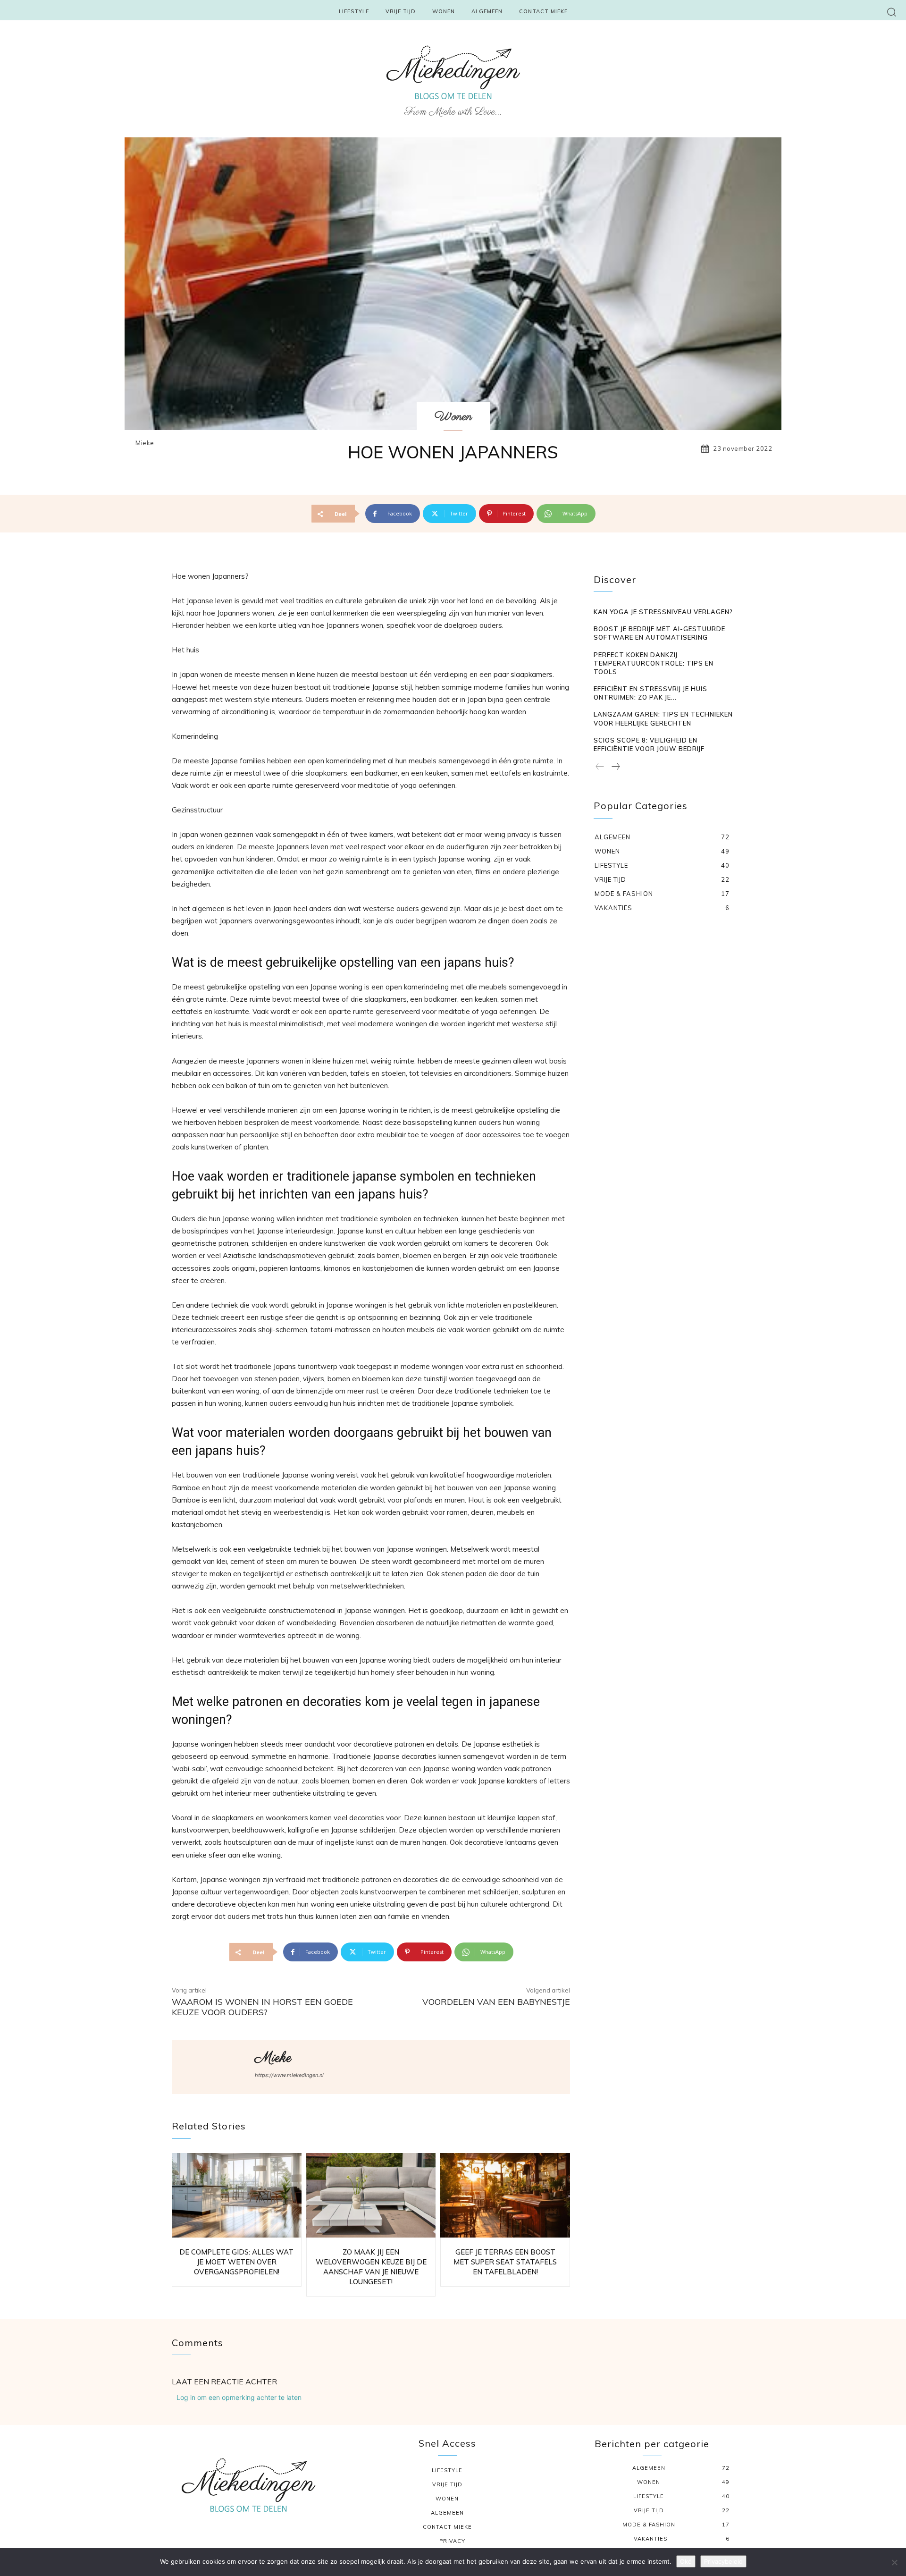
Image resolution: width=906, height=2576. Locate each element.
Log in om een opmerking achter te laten (239, 2397)
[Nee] (894, 2562)
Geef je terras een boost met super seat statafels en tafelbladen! (505, 2262)
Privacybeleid (723, 2561)
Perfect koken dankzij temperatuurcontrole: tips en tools (654, 663)
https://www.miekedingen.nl (289, 2075)
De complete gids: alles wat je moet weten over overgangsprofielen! (236, 2262)
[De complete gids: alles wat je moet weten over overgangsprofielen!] (237, 2195)
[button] (892, 12)
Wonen (453, 417)
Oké (686, 2561)
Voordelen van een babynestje (496, 2002)
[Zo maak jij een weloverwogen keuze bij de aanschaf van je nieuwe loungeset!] (371, 2195)
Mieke (145, 443)
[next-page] (615, 767)
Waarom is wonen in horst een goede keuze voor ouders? (262, 2007)
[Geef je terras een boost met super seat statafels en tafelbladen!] (505, 2195)
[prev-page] (600, 767)
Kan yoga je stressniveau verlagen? (663, 612)
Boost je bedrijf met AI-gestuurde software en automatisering (659, 633)
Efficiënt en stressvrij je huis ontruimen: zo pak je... (650, 693)
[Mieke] (212, 2067)
